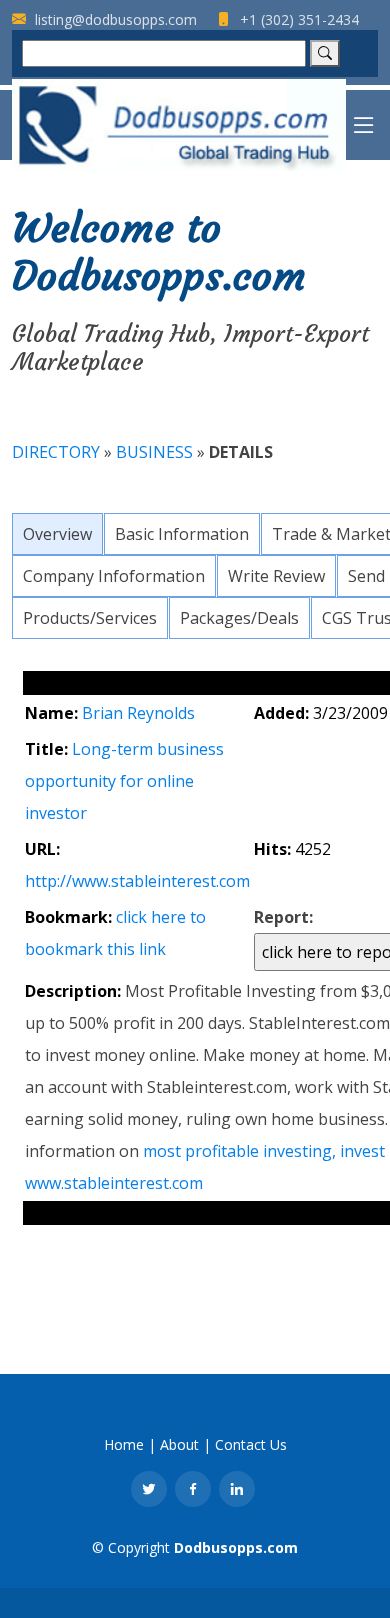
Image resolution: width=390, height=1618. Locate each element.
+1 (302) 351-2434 (297, 19)
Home (124, 1444)
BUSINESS (156, 452)
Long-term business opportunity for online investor (124, 781)
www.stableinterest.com (114, 1183)
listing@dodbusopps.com (114, 19)
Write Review (276, 576)
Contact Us (251, 1444)
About (179, 1444)
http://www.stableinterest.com (137, 881)
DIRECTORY (56, 452)
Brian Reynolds (138, 713)
